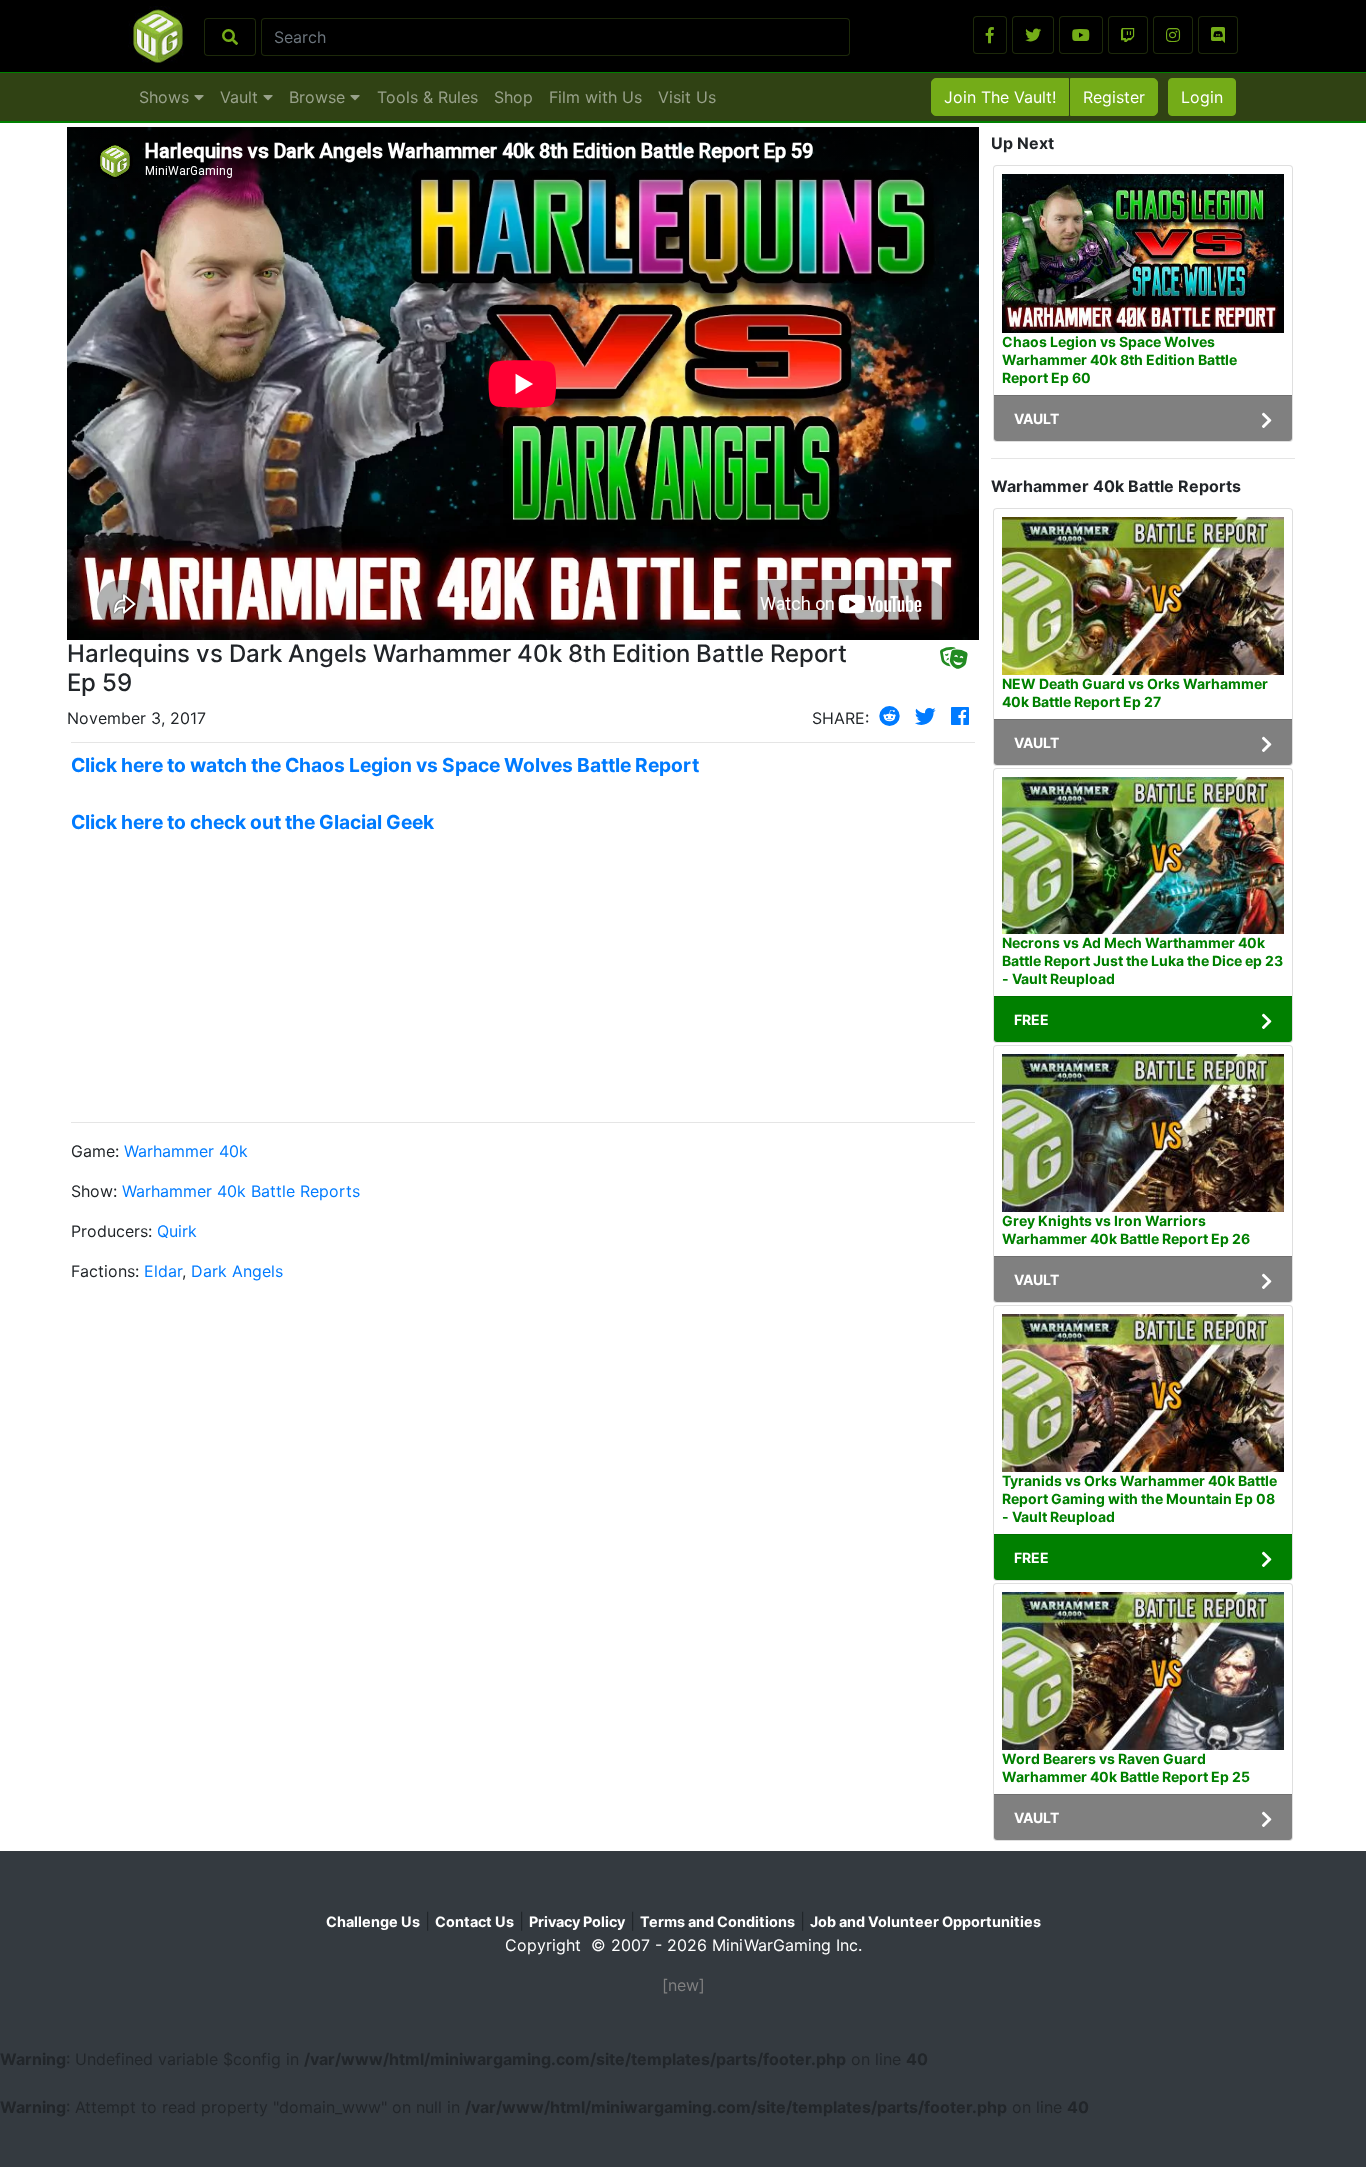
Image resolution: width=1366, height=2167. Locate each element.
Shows (166, 97)
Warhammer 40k (186, 1151)
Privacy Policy (577, 1921)
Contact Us (474, 1921)
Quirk (177, 1231)
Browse (319, 97)
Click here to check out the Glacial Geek (252, 822)
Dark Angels (237, 1271)
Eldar (163, 1271)
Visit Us (687, 97)
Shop (513, 97)
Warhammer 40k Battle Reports (241, 1191)
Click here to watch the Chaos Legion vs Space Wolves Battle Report (385, 765)
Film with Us (595, 97)
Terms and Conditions (717, 1921)
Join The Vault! (1000, 97)
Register (1114, 97)
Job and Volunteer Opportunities (925, 1921)
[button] (990, 35)
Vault (241, 97)
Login (1202, 97)
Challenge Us (373, 1921)
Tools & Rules (427, 97)
